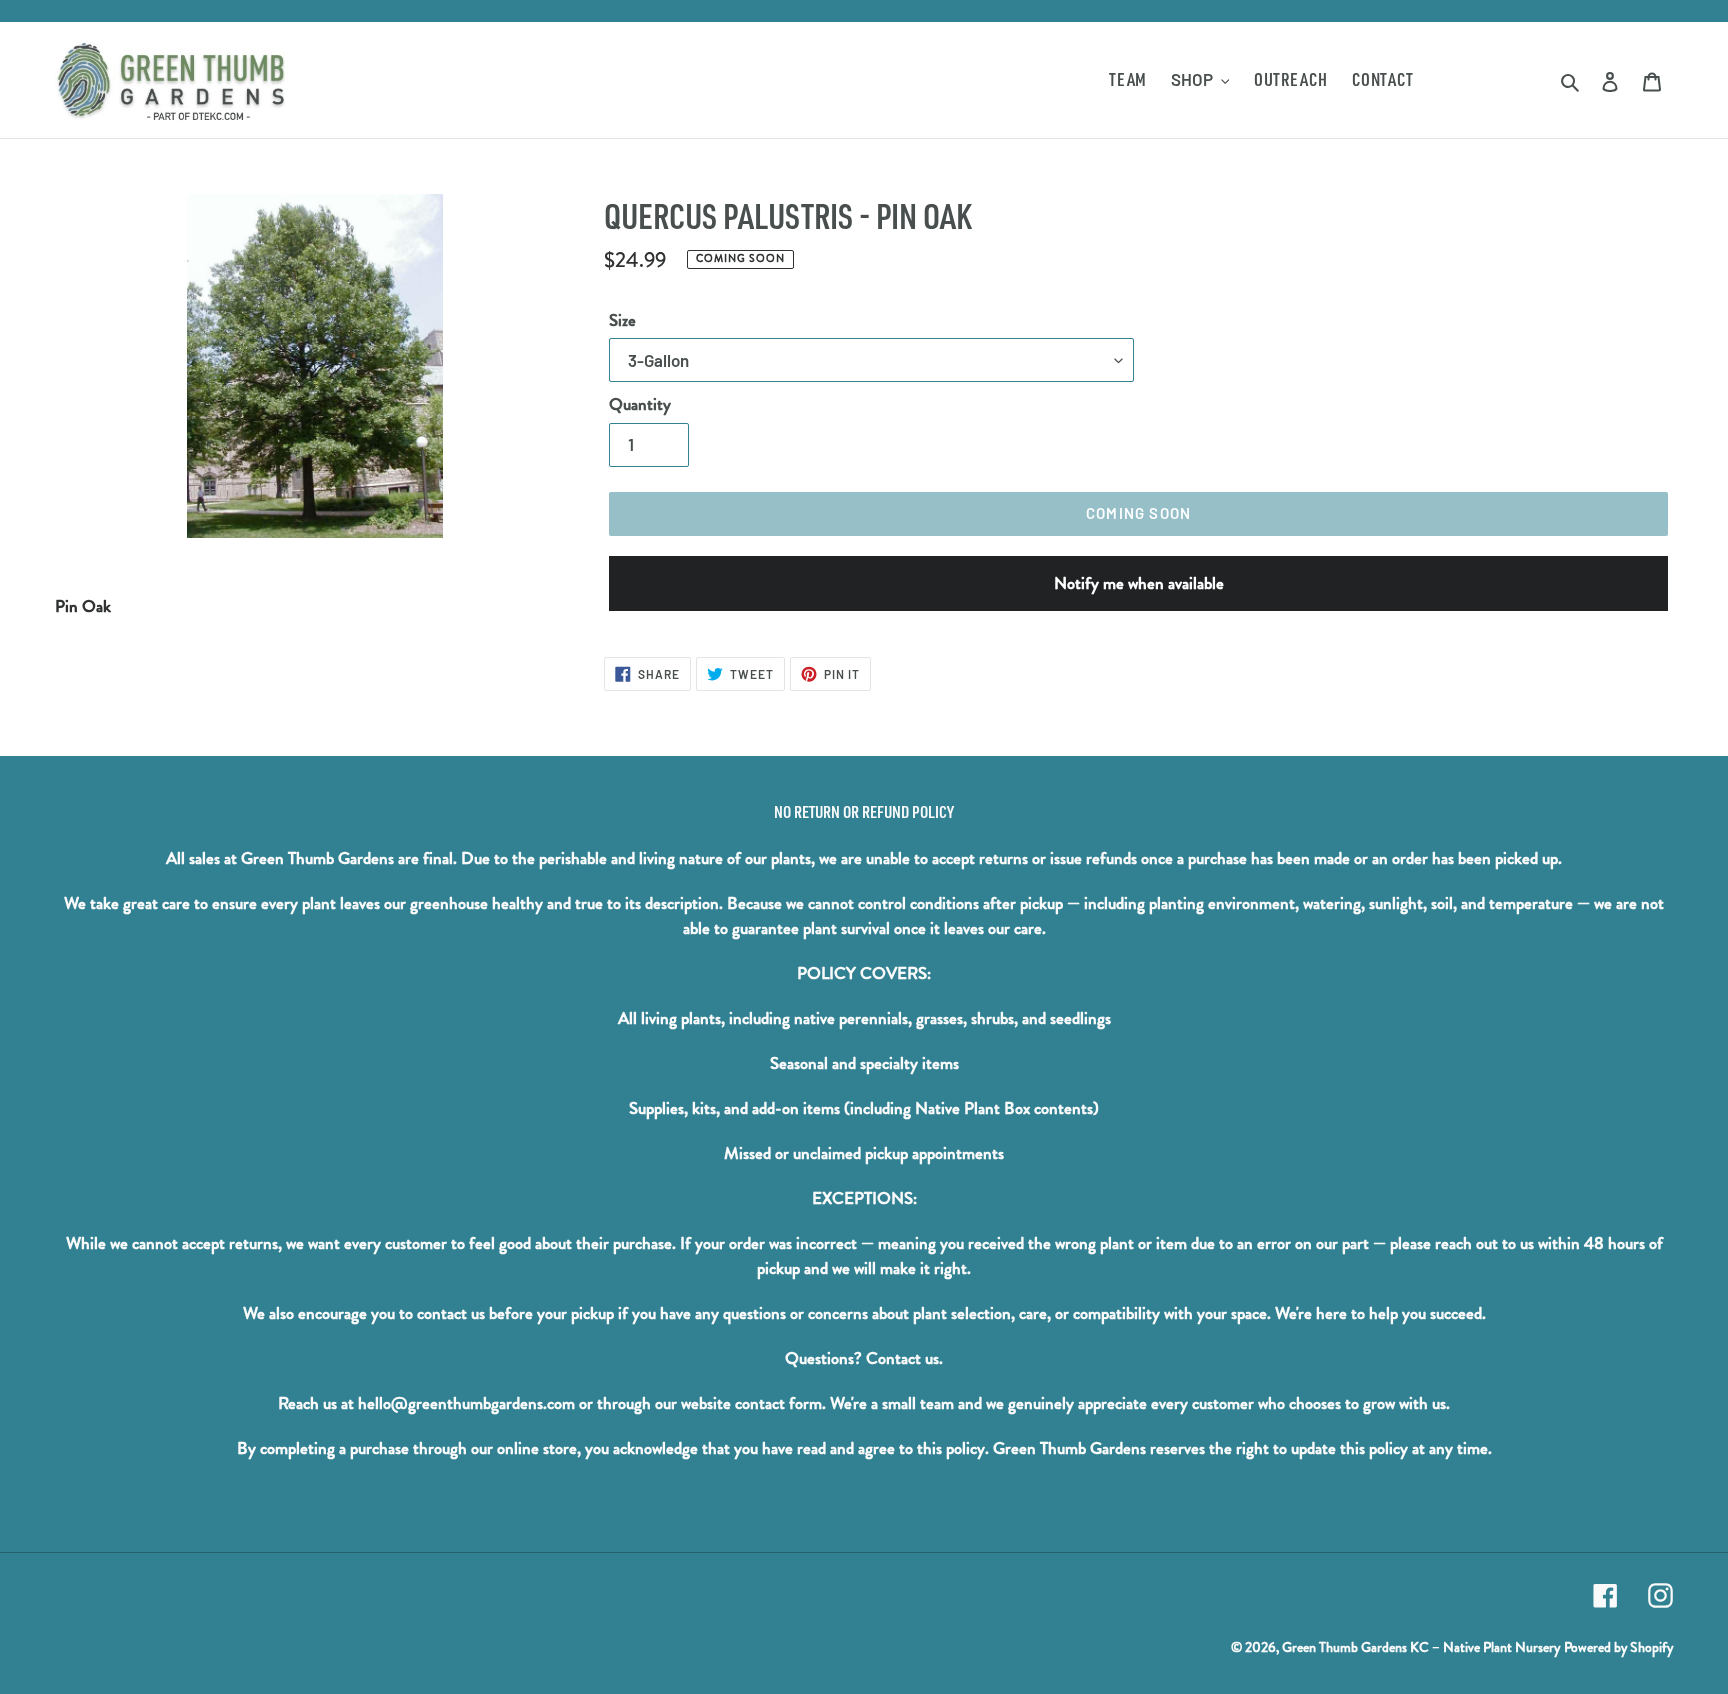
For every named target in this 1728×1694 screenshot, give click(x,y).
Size (622, 320)
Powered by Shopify (1618, 1647)
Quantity (640, 404)
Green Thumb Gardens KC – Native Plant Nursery (1421, 1647)
